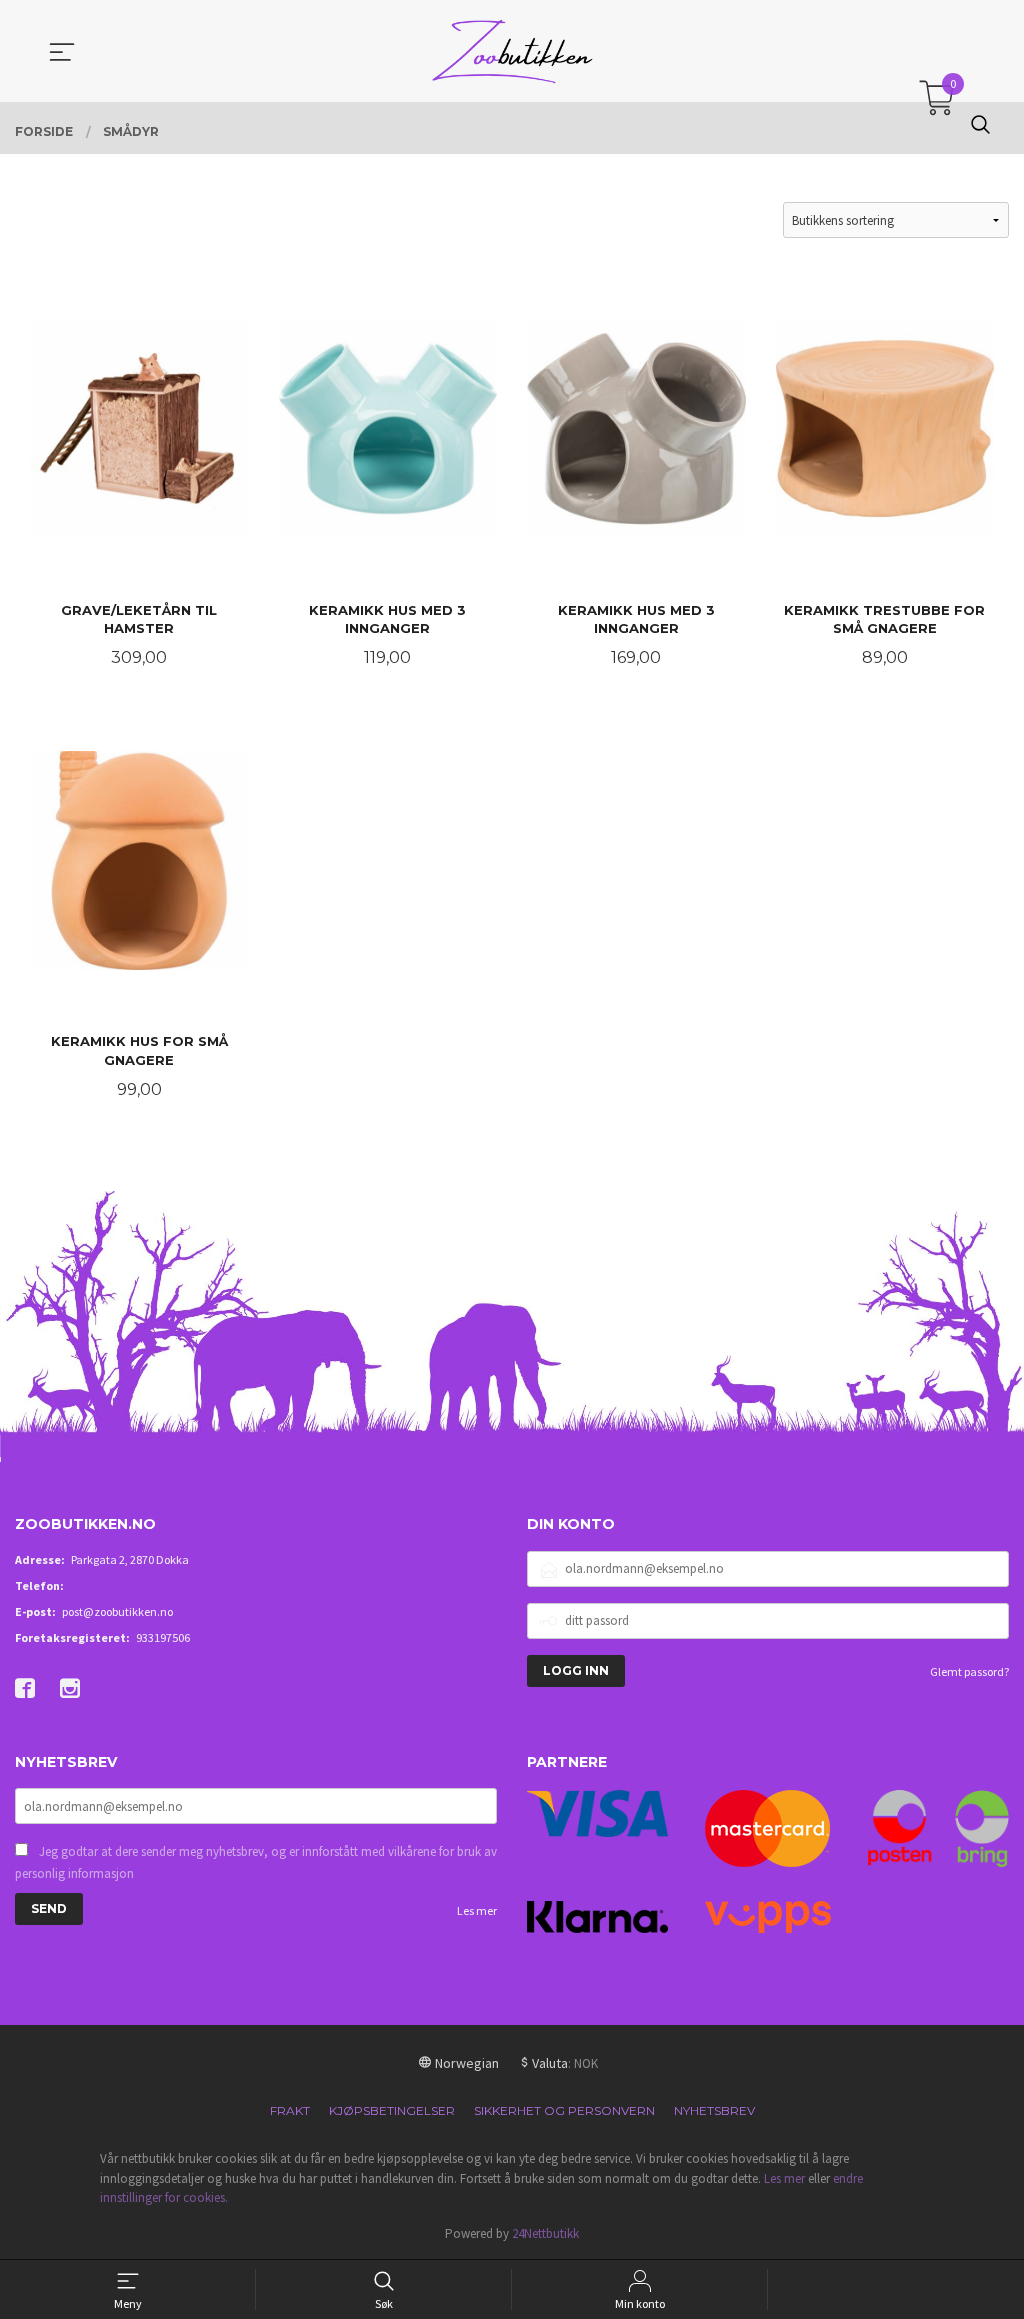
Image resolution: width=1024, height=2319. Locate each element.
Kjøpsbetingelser (392, 2110)
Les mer (477, 1910)
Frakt (290, 2110)
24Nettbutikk (545, 2233)
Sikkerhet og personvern (564, 2110)
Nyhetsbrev (714, 2110)
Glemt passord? (969, 1671)
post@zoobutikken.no (117, 1611)
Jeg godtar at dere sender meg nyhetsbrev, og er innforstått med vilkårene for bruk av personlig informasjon (256, 1862)
